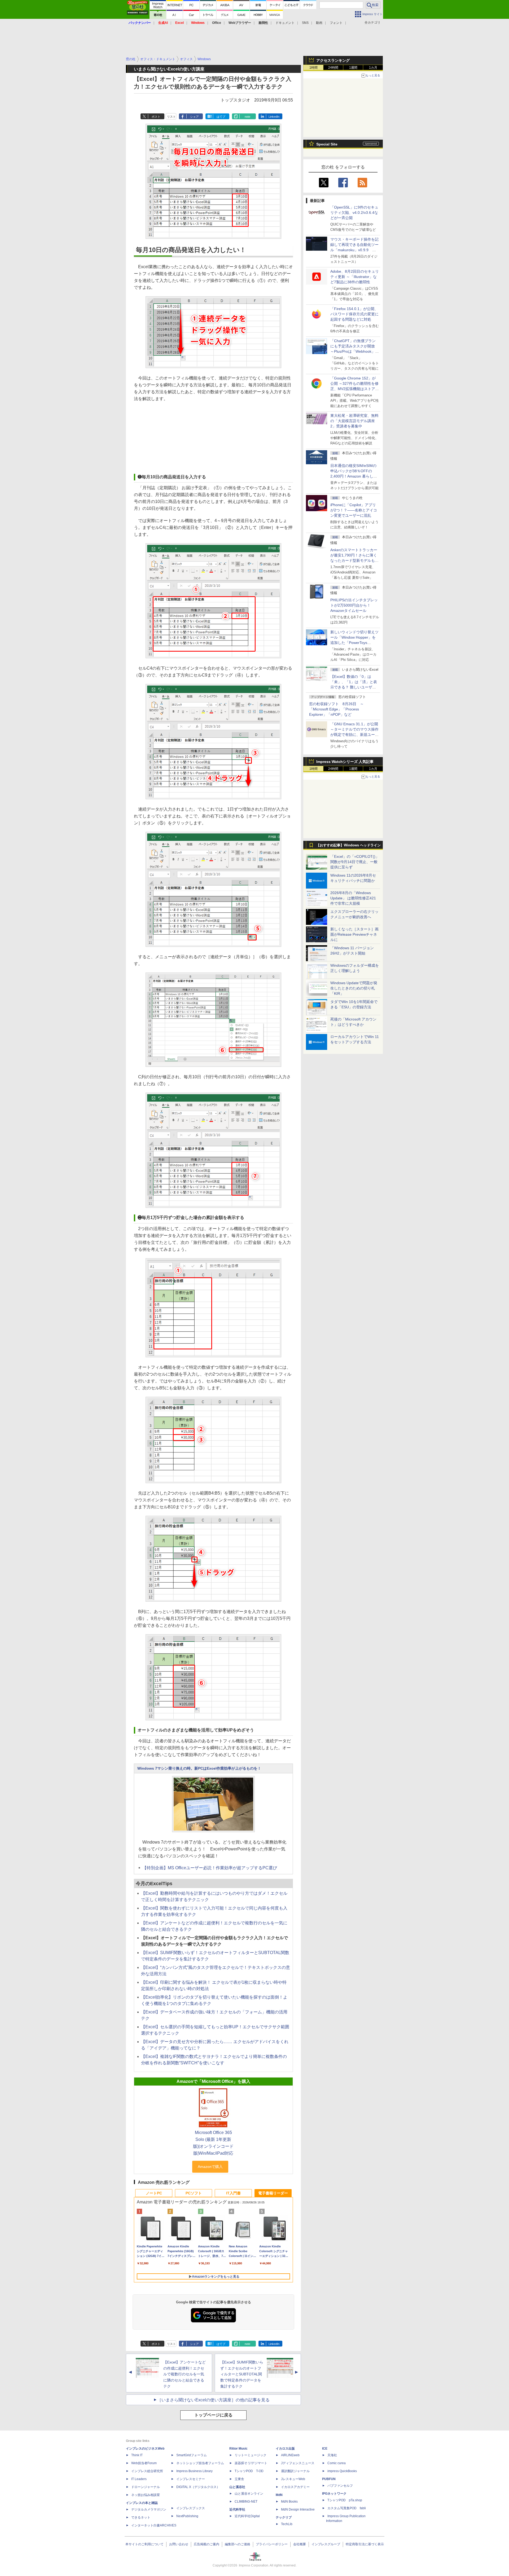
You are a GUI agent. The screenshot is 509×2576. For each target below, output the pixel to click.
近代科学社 (237, 2509)
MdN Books (289, 2502)
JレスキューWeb (293, 2479)
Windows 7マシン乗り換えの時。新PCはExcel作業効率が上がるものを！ (199, 1768)
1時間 (313, 68)
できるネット (141, 2517)
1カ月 (373, 68)
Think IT (137, 2455)
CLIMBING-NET (246, 2502)
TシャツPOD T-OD (249, 2471)
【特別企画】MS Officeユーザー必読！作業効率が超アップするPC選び (210, 1868)
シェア (194, 117)
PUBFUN (329, 2479)
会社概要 (300, 2544)
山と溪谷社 (237, 2487)
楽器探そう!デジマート (251, 2463)
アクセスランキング (333, 60)
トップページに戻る (213, 2415)
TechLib (287, 2524)
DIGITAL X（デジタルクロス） (198, 2487)
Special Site (327, 144)
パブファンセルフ (340, 2486)
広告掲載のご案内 (207, 2544)
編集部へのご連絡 (238, 2544)
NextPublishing (187, 2516)
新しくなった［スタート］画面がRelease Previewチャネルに (354, 934)
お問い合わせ (179, 2544)
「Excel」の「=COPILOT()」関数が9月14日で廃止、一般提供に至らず (355, 862)
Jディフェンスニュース (298, 2463)
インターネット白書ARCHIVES (154, 2525)
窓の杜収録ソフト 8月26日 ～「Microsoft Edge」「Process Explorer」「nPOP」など (336, 709)
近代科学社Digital (247, 2516)
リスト (171, 117)
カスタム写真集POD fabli (347, 2508)
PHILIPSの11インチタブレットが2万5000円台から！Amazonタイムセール (354, 605)
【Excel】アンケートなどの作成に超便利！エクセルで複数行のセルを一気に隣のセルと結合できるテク (185, 2374)
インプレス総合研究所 (147, 2471)
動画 (319, 23)
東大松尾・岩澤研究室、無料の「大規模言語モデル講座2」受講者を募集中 (354, 421)
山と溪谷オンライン (249, 2494)
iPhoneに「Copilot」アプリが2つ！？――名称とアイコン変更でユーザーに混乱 (354, 510)
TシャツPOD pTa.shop (345, 2500)
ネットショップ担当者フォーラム (200, 2463)
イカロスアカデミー (295, 2487)
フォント (336, 23)
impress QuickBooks (342, 2471)
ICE (325, 2449)
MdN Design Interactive (298, 2509)
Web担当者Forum (144, 2463)
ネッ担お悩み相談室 (146, 2495)
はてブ (221, 117)
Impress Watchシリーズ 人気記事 (345, 762)
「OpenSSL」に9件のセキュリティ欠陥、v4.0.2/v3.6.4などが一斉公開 (354, 213)
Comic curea (337, 2463)
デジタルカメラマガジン (149, 2509)
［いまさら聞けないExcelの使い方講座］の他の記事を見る (213, 2400)
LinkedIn (274, 117)
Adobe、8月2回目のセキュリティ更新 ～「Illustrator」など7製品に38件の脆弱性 (355, 277)
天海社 (332, 2455)
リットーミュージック (251, 2455)
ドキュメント (285, 23)
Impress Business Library (194, 2471)
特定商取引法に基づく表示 (365, 2544)
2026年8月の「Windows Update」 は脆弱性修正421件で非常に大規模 (353, 898)
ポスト (156, 117)
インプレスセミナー (191, 2479)
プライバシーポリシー (272, 2544)
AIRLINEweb (290, 2455)
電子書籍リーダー (273, 2193)
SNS (305, 23)
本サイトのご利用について (144, 2544)
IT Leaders (139, 2479)
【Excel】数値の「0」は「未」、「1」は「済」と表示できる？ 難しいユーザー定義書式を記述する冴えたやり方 (354, 687)
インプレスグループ (326, 2544)
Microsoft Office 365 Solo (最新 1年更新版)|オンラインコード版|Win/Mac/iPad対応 (213, 2143)
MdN (279, 2495)
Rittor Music (238, 2449)
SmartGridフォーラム (192, 2455)
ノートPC (154, 2193)
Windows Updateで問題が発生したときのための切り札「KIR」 (354, 988)
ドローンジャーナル (146, 2487)
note (247, 117)
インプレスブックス (191, 2508)
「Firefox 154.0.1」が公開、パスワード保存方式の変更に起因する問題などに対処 (354, 314)
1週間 (353, 68)
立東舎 (239, 2479)
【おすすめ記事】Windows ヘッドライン (348, 845)
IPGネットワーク (334, 2494)
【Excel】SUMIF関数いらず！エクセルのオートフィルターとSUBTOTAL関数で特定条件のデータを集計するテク (242, 2374)
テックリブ (284, 2517)
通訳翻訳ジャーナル (295, 2471)
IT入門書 (233, 2193)
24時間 (333, 68)
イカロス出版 (285, 2449)
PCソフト (194, 2193)
